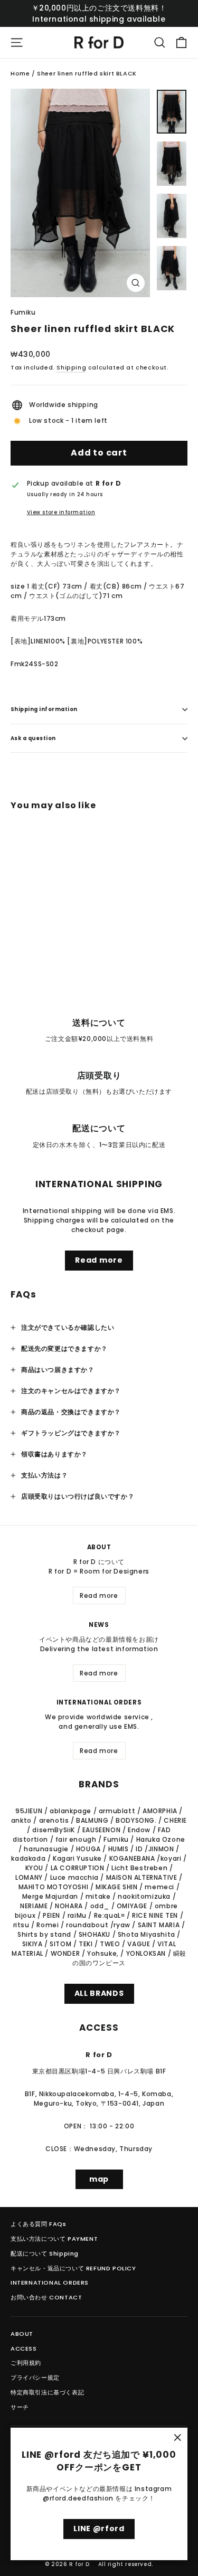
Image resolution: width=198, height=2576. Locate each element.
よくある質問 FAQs (39, 2224)
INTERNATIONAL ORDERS (50, 2283)
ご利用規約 (26, 2363)
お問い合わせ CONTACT (46, 2297)
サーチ (20, 2407)
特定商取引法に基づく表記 (47, 2392)
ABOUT (22, 2334)
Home (20, 73)
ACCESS (24, 2348)
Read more (99, 1260)
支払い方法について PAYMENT (54, 2239)
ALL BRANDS (99, 1993)
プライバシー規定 (35, 2378)
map (99, 2179)
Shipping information (44, 709)
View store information (61, 512)
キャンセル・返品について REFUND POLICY (73, 2268)
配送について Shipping (45, 2253)
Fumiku (23, 312)
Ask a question (33, 738)
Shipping (71, 368)
